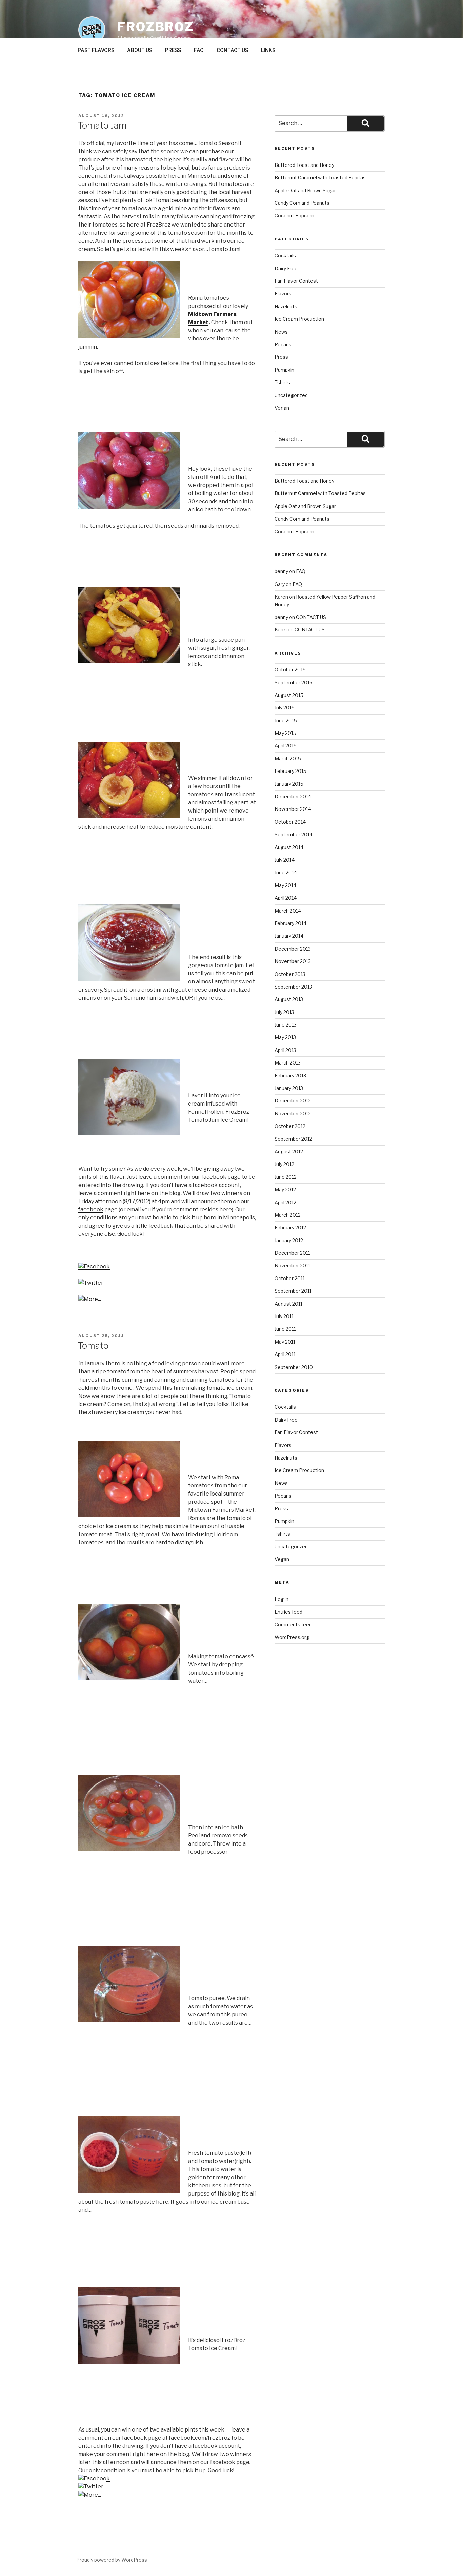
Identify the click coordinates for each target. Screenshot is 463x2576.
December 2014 (293, 796)
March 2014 (288, 911)
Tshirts (282, 382)
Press (281, 357)
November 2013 (293, 961)
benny (281, 571)
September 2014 (294, 834)
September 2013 (293, 987)
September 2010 (294, 1367)
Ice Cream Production (299, 319)
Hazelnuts (286, 306)
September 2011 (293, 1291)
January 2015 (289, 784)
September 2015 (294, 682)
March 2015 (288, 758)
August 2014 (289, 847)
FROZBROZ (156, 27)
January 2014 (289, 936)
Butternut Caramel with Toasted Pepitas (320, 178)
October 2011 (290, 1278)
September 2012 (293, 1139)
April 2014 (286, 898)
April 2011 (285, 1354)
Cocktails (285, 256)
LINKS (268, 50)
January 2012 (289, 1240)
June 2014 (286, 872)
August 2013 (289, 999)
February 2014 (290, 923)
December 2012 (293, 1101)
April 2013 (285, 1050)
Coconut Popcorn (294, 216)
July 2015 (285, 708)
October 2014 (290, 822)
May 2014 (285, 885)
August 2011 (288, 1304)
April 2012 (285, 1202)
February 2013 (290, 1076)
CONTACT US (232, 50)
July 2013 (284, 1012)
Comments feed (293, 1625)
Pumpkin (284, 370)
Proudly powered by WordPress (112, 2560)
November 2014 (293, 809)
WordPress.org (292, 1637)
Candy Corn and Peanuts (302, 203)
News (281, 332)
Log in (281, 1599)
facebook (214, 1177)
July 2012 (284, 1164)
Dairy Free (286, 268)
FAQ (199, 50)
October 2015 (290, 670)
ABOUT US (140, 50)
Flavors (283, 294)
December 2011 (292, 1253)
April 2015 (286, 746)
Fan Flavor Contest (296, 281)
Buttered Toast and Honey (304, 165)
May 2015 (285, 733)
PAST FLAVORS (96, 50)
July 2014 (285, 860)
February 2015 (290, 771)
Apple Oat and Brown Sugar (305, 190)
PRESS (173, 50)
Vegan (282, 408)
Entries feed (288, 1612)
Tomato (93, 1345)
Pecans (283, 344)
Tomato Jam (102, 125)
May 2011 (285, 1342)
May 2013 (285, 1037)
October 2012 (290, 1126)
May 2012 (285, 1189)
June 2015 (286, 720)
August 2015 (289, 695)
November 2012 (293, 1114)
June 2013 (286, 1025)
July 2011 (284, 1316)
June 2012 (286, 1177)
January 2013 (289, 1088)
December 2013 (293, 949)
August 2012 (289, 1152)
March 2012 (288, 1215)
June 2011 (285, 1329)
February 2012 (290, 1227)
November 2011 (292, 1265)
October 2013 (290, 974)
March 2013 (288, 1063)
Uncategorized (291, 395)
